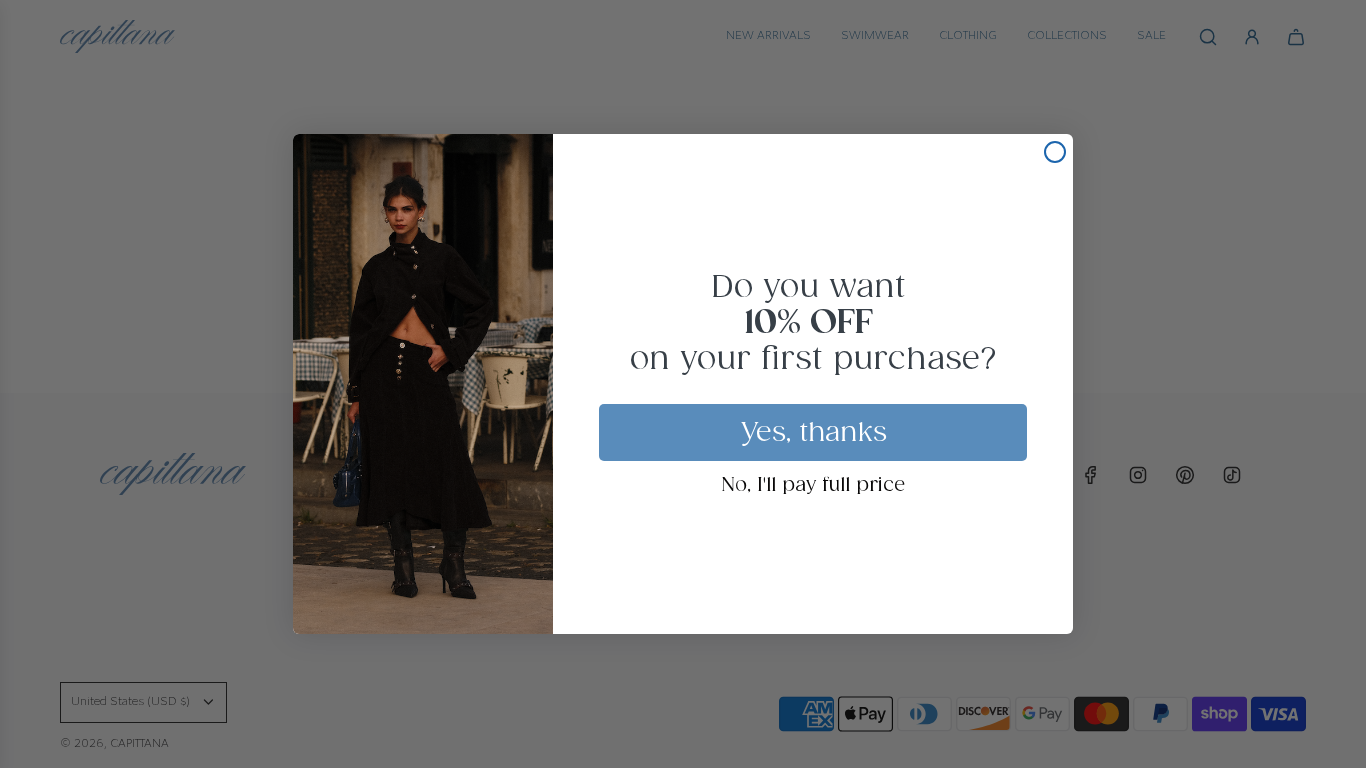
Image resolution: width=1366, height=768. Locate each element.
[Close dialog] (1055, 152)
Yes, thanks (813, 433)
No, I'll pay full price (813, 486)
